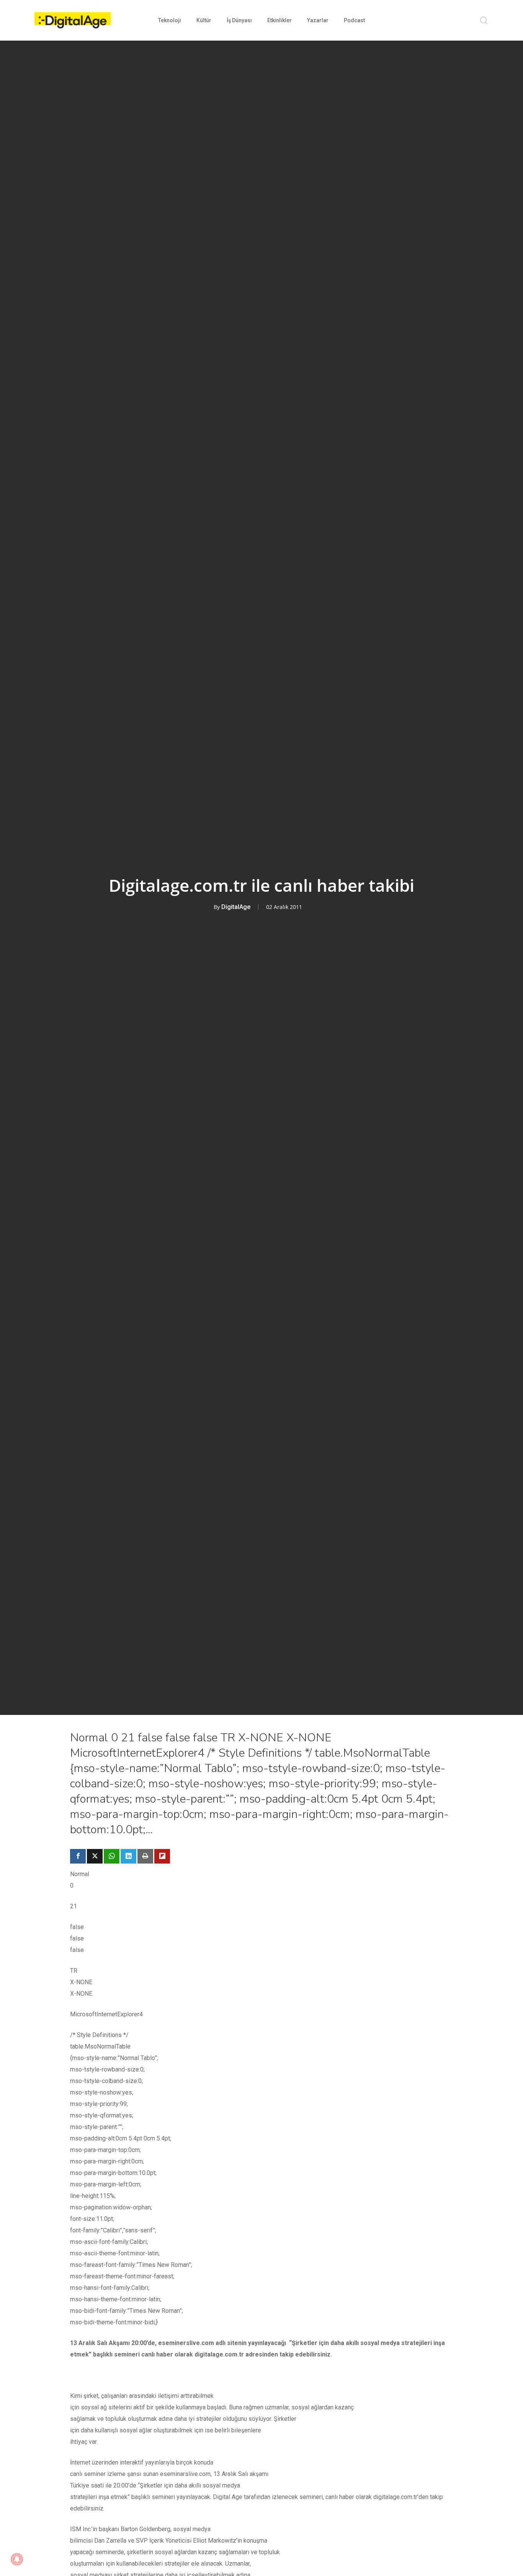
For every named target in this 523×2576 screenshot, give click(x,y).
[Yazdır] (145, 1856)
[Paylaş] (78, 1856)
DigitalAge (236, 907)
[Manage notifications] (17, 2559)
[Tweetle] (95, 1856)
